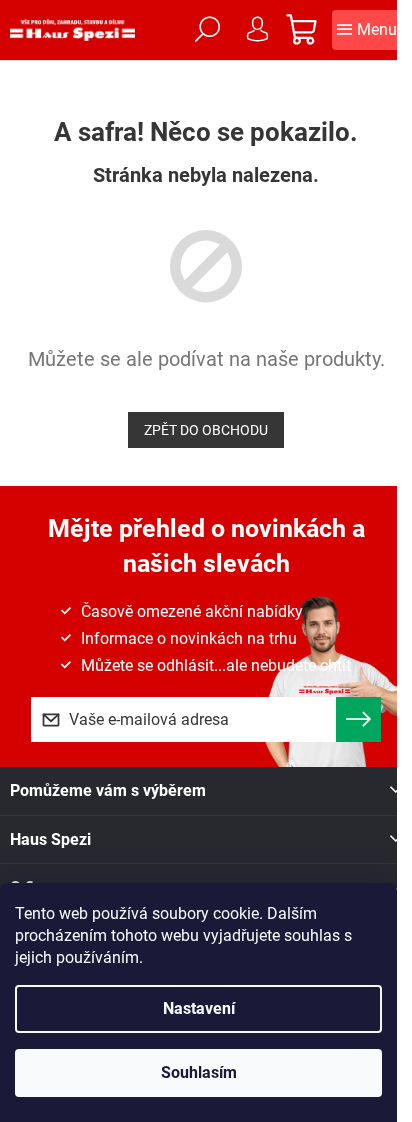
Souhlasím (199, 1072)
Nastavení (199, 1008)
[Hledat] (207, 30)
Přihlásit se (358, 719)
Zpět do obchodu (206, 430)
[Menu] (367, 30)
